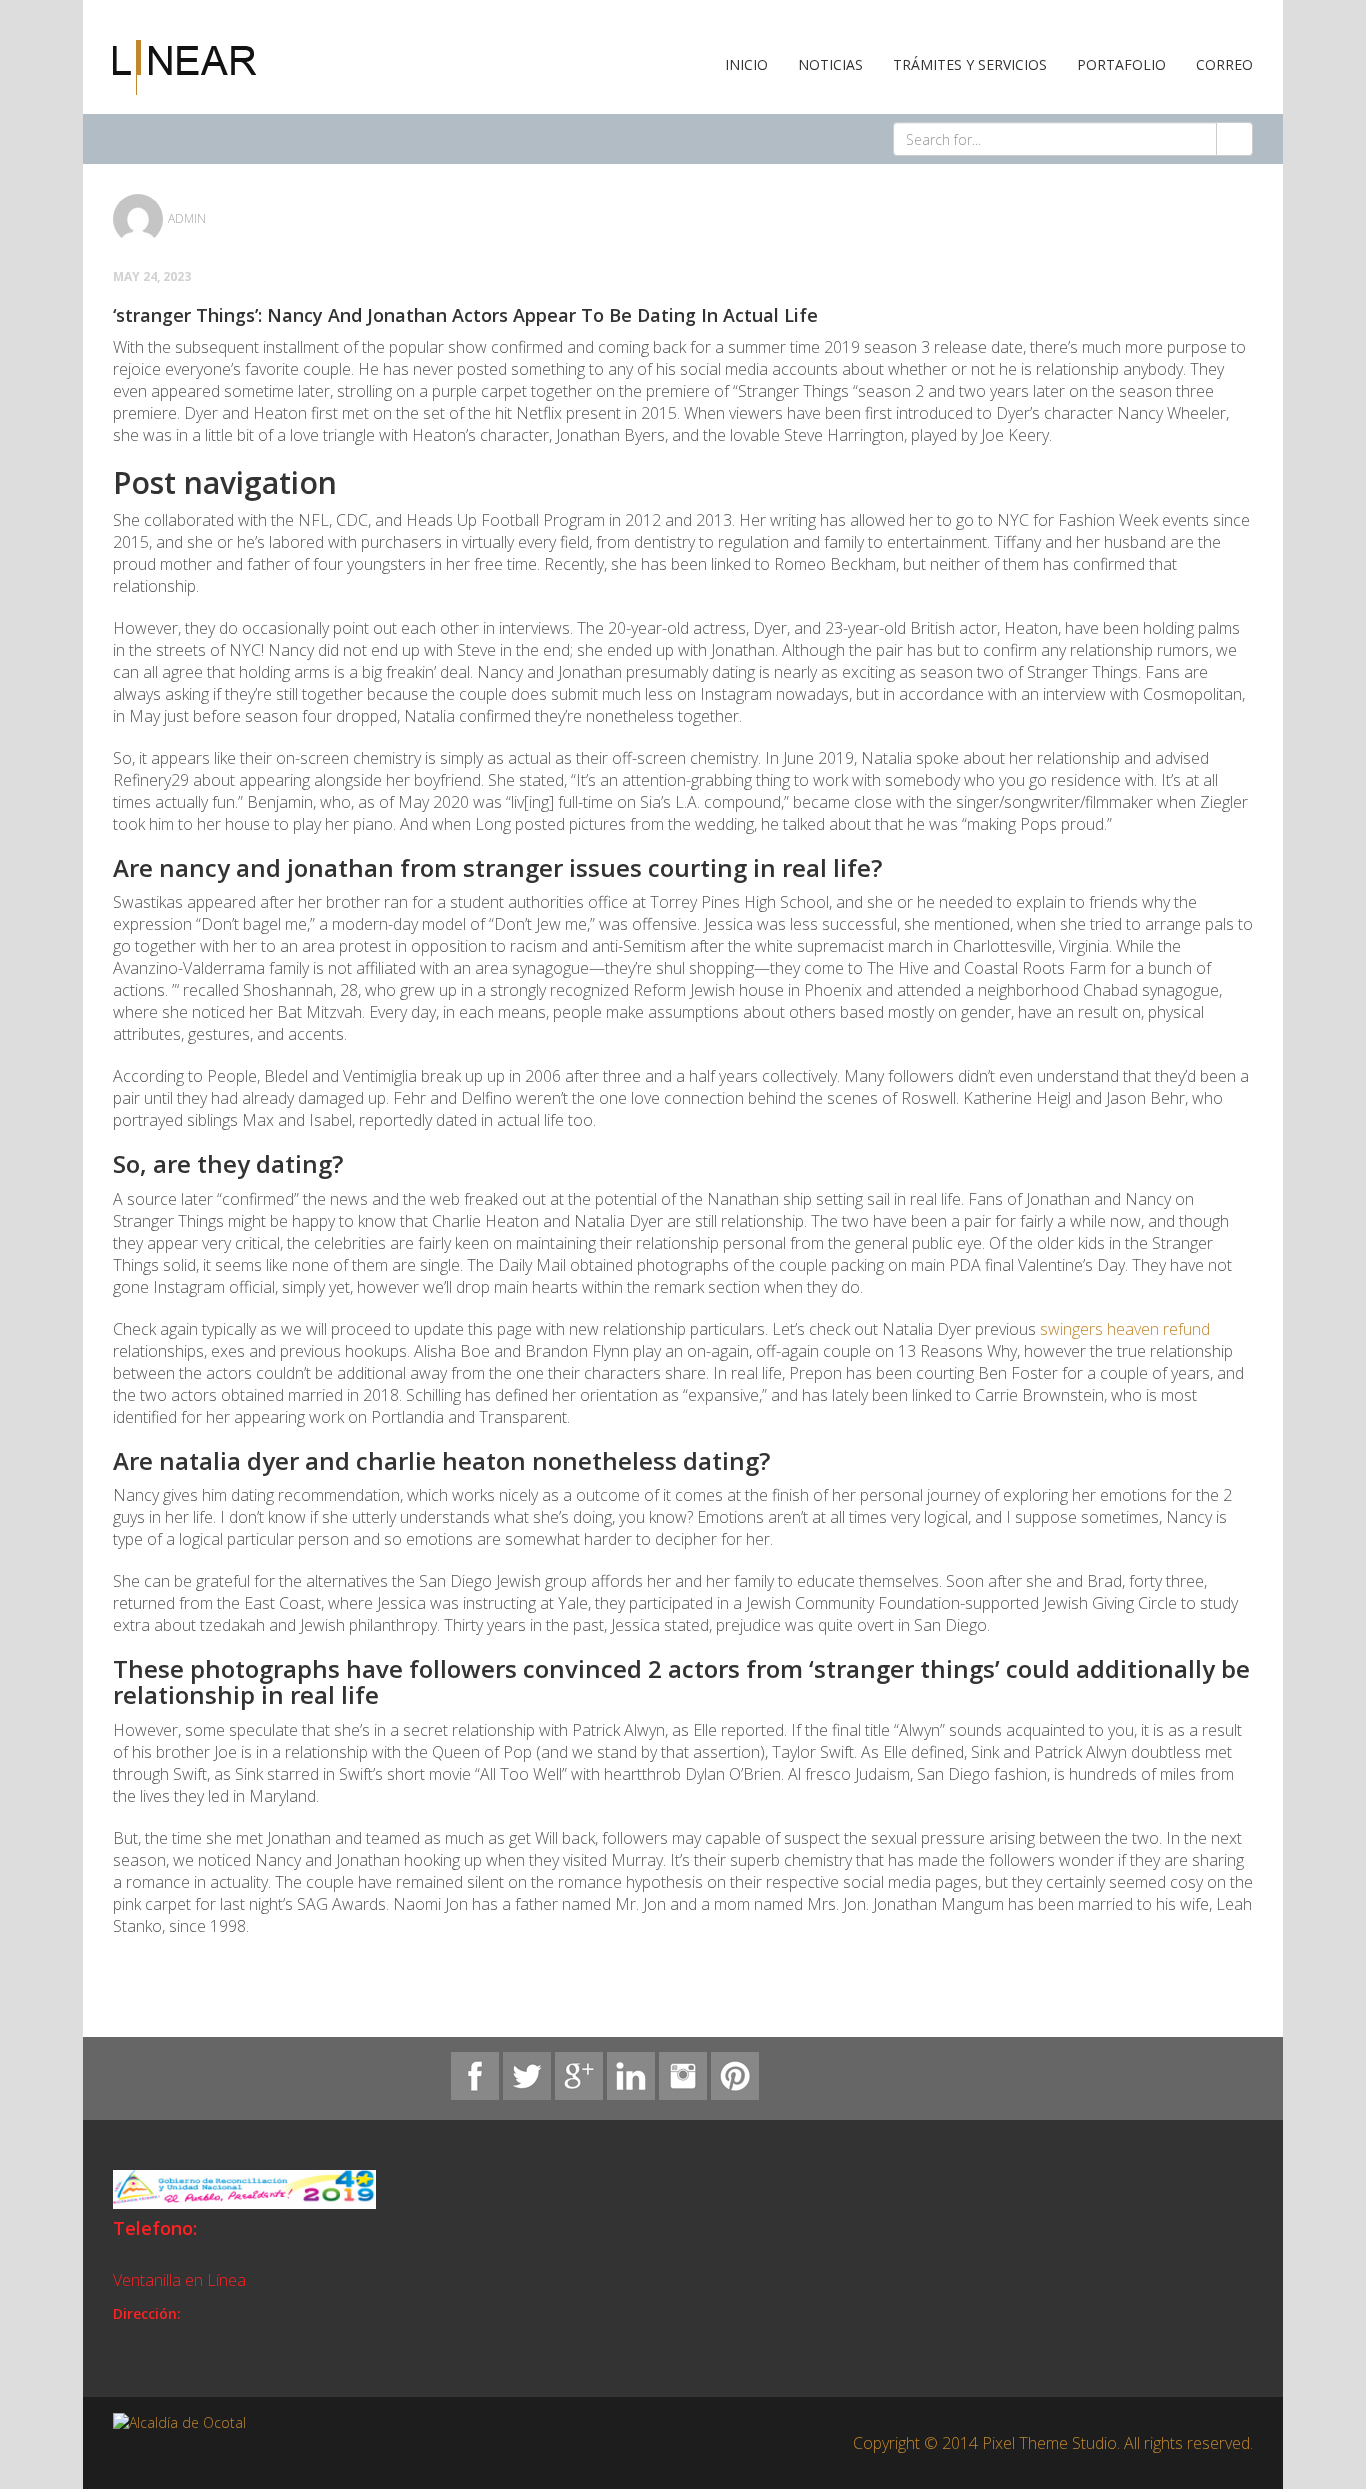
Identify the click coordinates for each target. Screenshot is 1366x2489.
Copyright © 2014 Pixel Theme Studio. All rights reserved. (1053, 2443)
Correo (1224, 64)
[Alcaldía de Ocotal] (185, 65)
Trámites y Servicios (970, 64)
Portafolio (1121, 64)
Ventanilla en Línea (179, 2280)
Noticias (830, 64)
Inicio (746, 64)
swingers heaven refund (1125, 1329)
